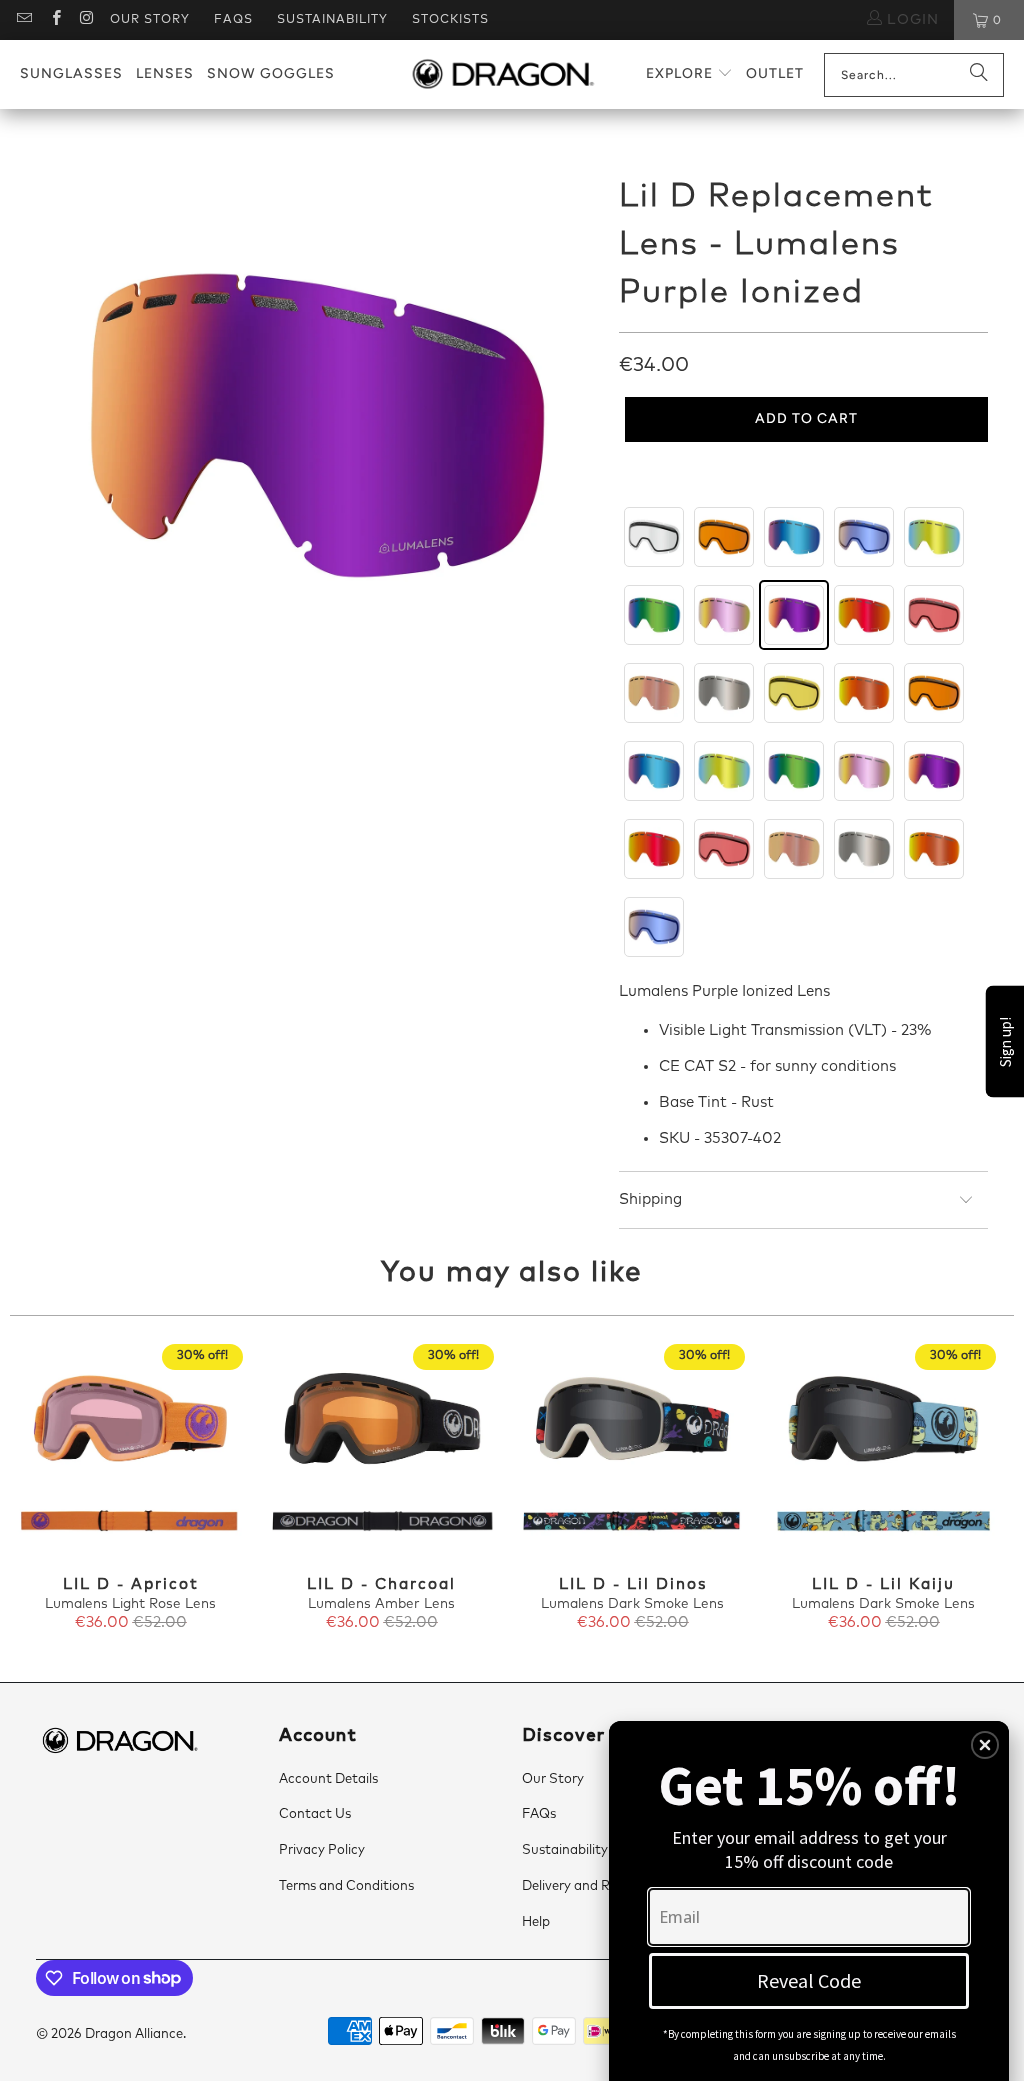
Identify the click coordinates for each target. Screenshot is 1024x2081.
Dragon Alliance (134, 2034)
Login (910, 20)
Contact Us (315, 1814)
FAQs (233, 20)
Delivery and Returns (586, 1886)
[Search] (979, 75)
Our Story (150, 20)
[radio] (654, 537)
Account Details (328, 1779)
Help (536, 1922)
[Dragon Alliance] (502, 75)
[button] (689, 74)
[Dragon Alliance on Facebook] (54, 20)
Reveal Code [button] (809, 1980)
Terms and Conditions (346, 1886)
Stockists (450, 20)
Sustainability (332, 20)
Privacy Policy (322, 1850)
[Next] (990, 1489)
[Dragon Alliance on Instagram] (86, 20)
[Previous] (34, 1489)
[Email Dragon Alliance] (23, 20)
